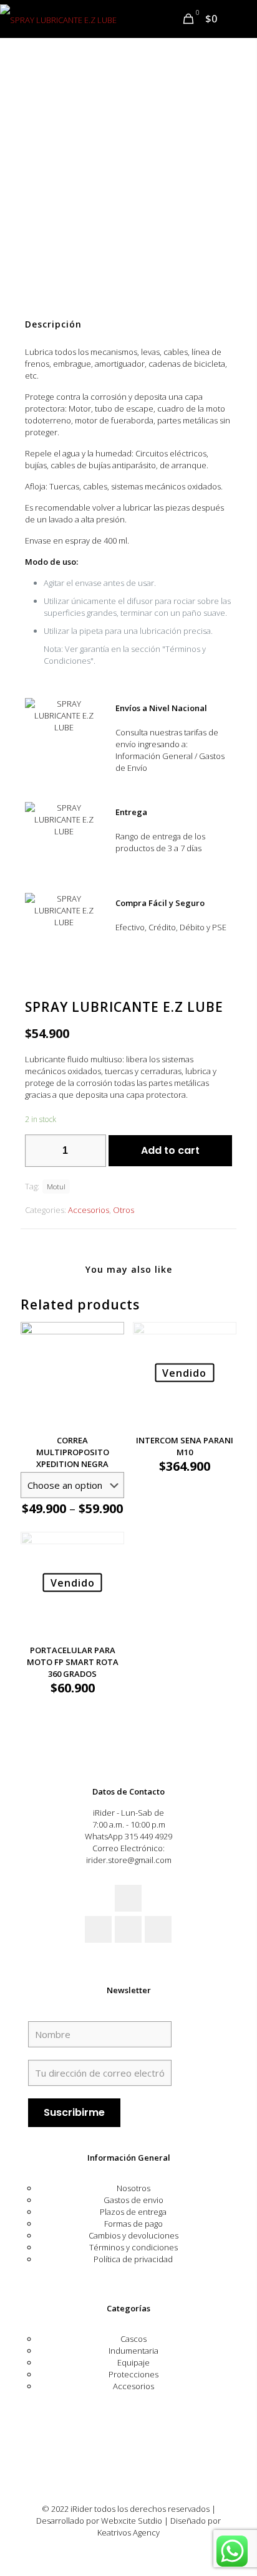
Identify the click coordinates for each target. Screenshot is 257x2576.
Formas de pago (133, 2224)
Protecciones (133, 2374)
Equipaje (133, 2362)
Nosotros (133, 2188)
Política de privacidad (133, 2259)
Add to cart (170, 1150)
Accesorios (89, 1210)
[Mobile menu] (240, 19)
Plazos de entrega (133, 2212)
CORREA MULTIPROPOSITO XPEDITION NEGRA (73, 1452)
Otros (124, 1210)
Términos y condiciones (133, 2247)
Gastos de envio (133, 2200)
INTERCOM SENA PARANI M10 (185, 1446)
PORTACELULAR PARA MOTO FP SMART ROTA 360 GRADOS (73, 1662)
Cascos (133, 2339)
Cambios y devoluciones (133, 2235)
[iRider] (58, 19)
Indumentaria (133, 2351)
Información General (129, 2158)
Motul (56, 1186)
